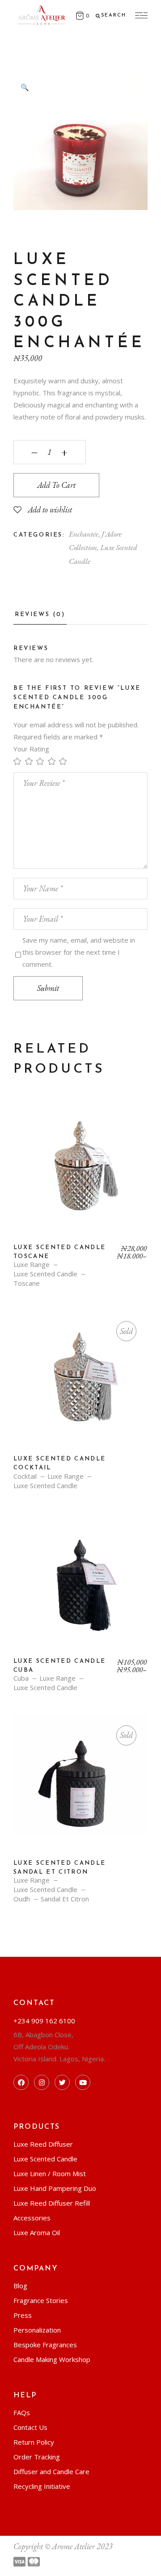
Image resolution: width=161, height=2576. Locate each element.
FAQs (22, 2412)
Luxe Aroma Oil (37, 2232)
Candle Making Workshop (52, 2359)
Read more (80, 1384)
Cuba (21, 1678)
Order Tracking (37, 2457)
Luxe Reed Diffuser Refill (52, 2203)
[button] (25, 87)
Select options (81, 1172)
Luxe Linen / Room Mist (50, 2173)
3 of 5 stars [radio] (42, 761)
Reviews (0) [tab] (40, 615)
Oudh (22, 1899)
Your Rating (31, 749)
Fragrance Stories (41, 2300)
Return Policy (34, 2442)
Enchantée (84, 534)
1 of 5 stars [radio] (19, 761)
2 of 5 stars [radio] (31, 761)
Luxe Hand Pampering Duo (55, 2188)
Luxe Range (32, 1265)
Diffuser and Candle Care (51, 2471)
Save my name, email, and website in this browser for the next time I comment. (79, 952)
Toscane (27, 1283)
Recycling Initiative (42, 2486)
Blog (20, 2286)
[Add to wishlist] (26, 1115)
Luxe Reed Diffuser (43, 2144)
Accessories (32, 2218)
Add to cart (56, 485)
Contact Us (30, 2427)
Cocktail (25, 1476)
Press (23, 2315)
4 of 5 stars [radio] (54, 761)
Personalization (37, 2330)
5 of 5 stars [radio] (65, 761)
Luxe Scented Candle (45, 1274)
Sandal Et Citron (65, 1899)
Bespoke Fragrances (45, 2345)
